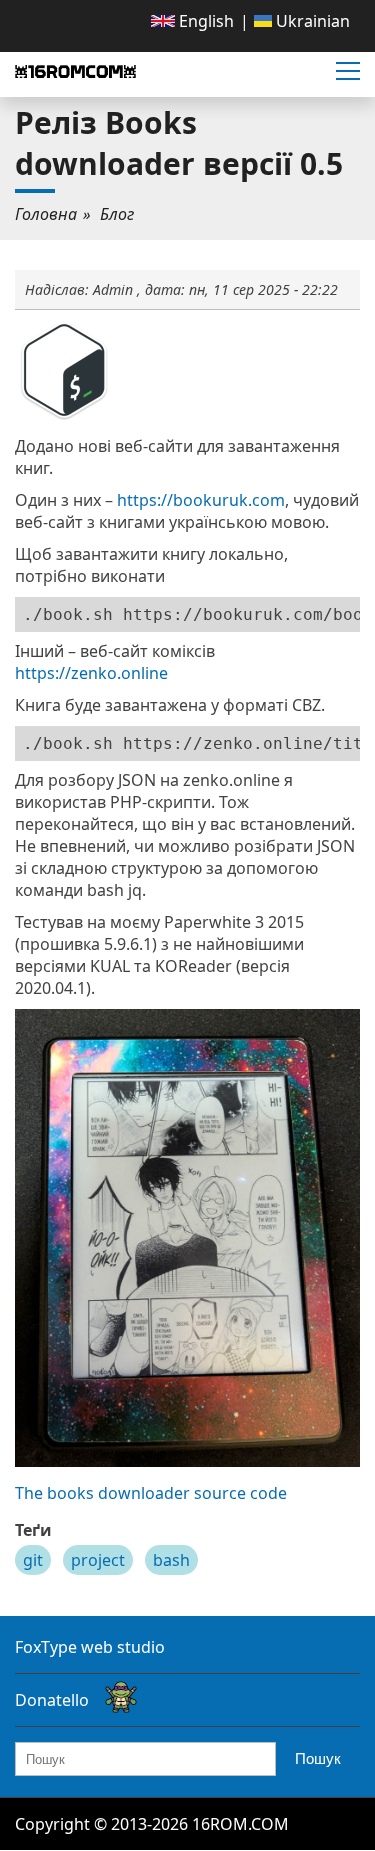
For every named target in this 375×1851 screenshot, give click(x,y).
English (204, 21)
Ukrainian (311, 21)
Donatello (52, 1700)
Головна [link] (46, 214)
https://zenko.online (91, 673)
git (33, 1560)
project (98, 1560)
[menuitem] (192, 21)
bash (171, 1560)
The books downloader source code (151, 1493)
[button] (348, 72)
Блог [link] (117, 214)
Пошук (318, 1758)
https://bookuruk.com (201, 500)
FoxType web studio (90, 1647)
